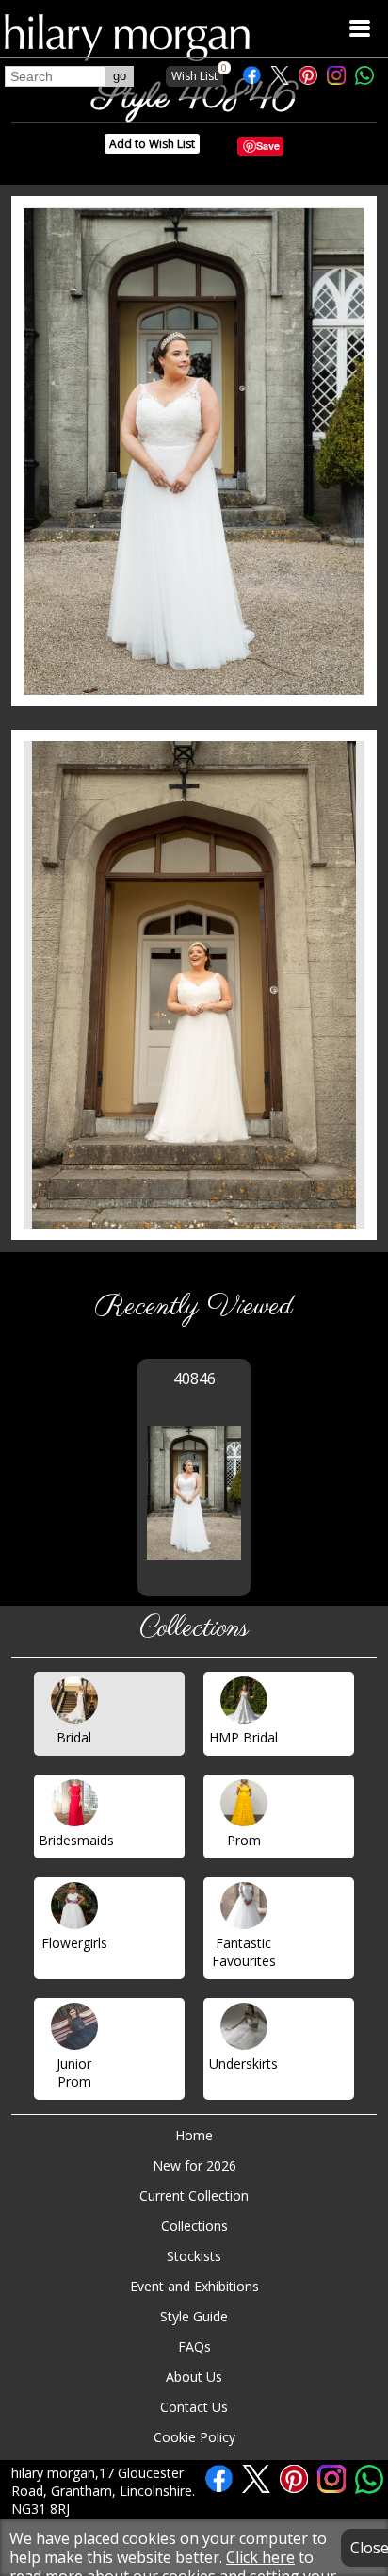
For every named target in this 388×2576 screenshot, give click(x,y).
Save (268, 146)
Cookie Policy (194, 2437)
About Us (194, 2377)
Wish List (197, 75)
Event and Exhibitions (194, 2286)
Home (194, 2135)
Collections (194, 2226)
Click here (260, 2557)
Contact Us (194, 2407)
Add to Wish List (152, 144)
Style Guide (194, 2316)
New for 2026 (194, 2165)
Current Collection (194, 2196)
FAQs (194, 2346)
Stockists (194, 2256)
